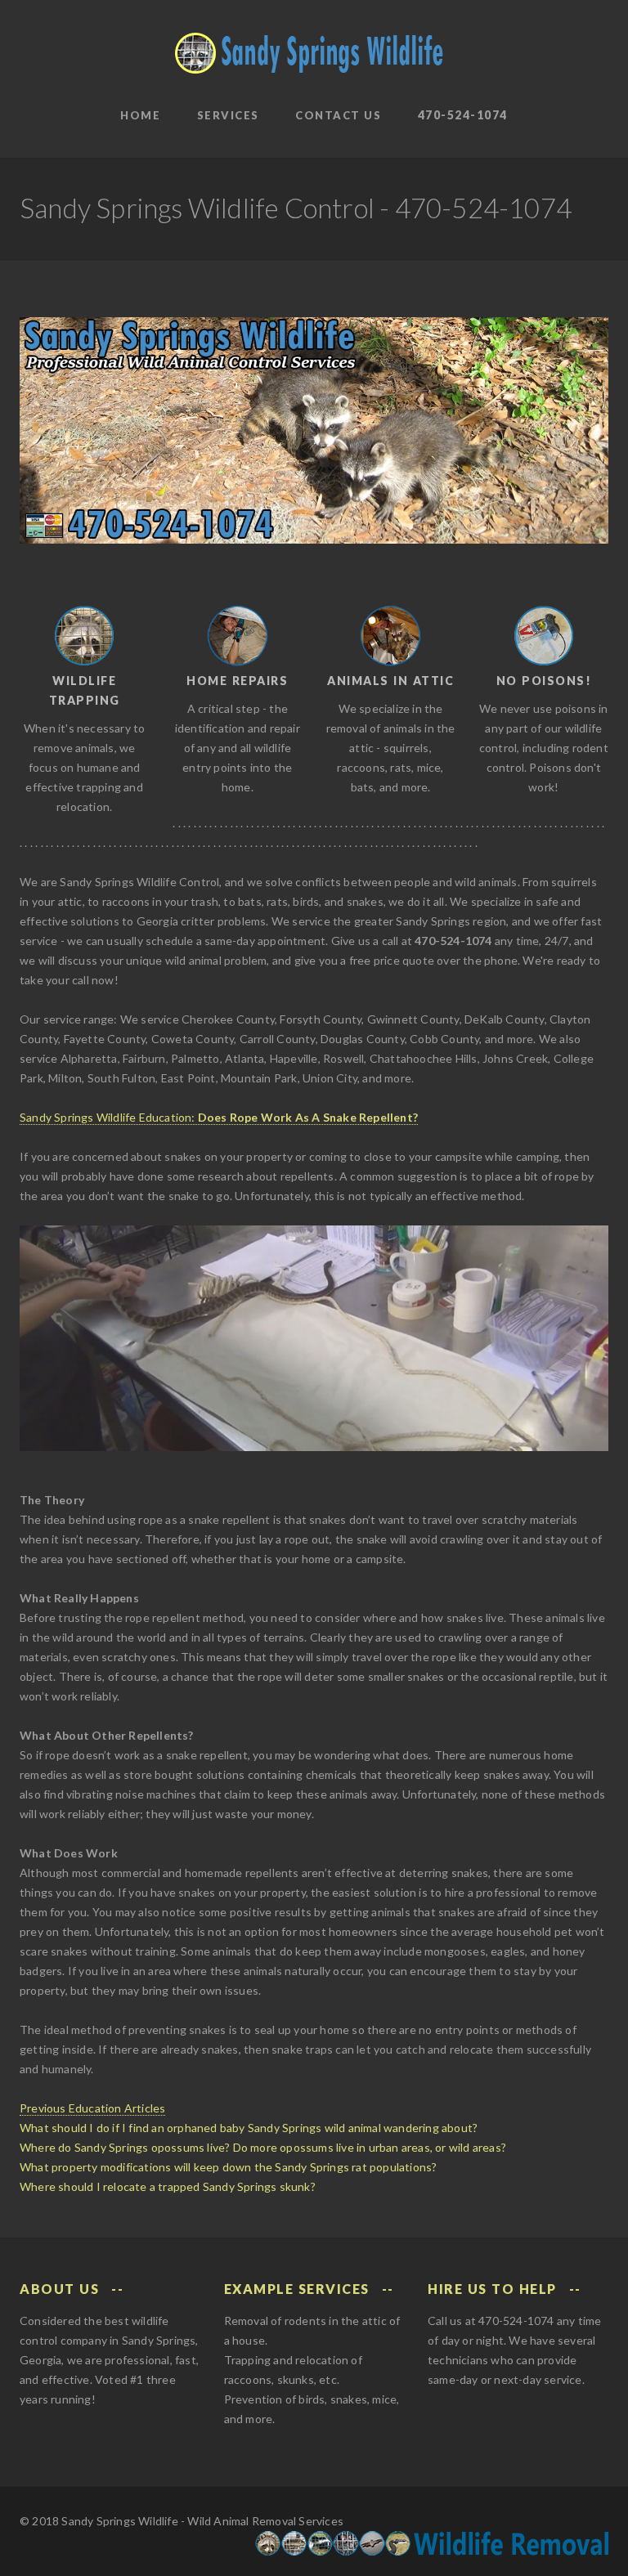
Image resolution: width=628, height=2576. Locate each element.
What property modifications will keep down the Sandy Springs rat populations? (228, 2167)
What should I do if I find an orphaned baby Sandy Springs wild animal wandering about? (249, 2128)
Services (228, 115)
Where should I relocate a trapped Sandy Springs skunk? (168, 2186)
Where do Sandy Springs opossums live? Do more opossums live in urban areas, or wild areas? (263, 2147)
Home (140, 115)
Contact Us (338, 115)
